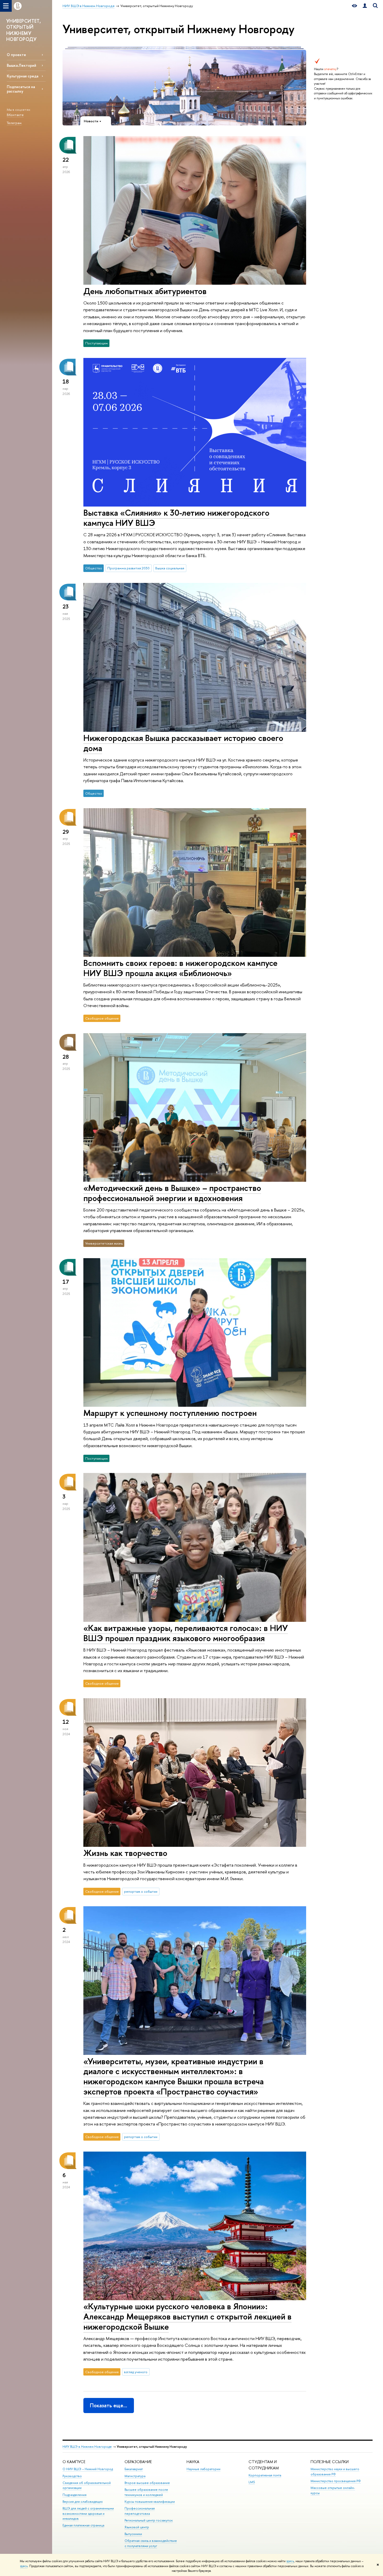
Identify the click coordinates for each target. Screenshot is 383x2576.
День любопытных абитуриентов (145, 291)
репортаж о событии (141, 1891)
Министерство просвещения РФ (336, 2481)
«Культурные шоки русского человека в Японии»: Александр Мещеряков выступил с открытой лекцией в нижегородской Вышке (187, 2316)
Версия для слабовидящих (83, 2502)
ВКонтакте (15, 115)
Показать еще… (109, 2405)
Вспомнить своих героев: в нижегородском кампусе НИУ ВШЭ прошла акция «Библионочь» (180, 968)
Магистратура (135, 2476)
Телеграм (14, 123)
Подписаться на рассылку (21, 89)
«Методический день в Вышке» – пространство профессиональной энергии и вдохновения (172, 1193)
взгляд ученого (136, 2372)
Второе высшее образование (147, 2483)
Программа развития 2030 (128, 568)
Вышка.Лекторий (21, 65)
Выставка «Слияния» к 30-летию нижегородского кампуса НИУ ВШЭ (176, 518)
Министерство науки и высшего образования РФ (335, 2472)
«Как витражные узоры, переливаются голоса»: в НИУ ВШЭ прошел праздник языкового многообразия (186, 1633)
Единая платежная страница (83, 2525)
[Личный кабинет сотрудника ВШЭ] (365, 6)
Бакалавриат (134, 2469)
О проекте (16, 55)
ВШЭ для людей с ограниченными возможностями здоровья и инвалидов (88, 2514)
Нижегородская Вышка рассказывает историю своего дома (183, 743)
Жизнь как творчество (125, 1853)
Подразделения (75, 2495)
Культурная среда (23, 76)
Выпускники (133, 2534)
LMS (252, 2482)
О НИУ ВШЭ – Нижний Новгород (88, 2469)
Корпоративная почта (265, 2475)
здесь (290, 2561)
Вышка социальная (170, 568)
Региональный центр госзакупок (149, 2520)
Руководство (72, 2476)
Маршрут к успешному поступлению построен (170, 1413)
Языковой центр (137, 2527)
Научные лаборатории (203, 2469)
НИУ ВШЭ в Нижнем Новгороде (87, 2447)
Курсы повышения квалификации (150, 2502)
